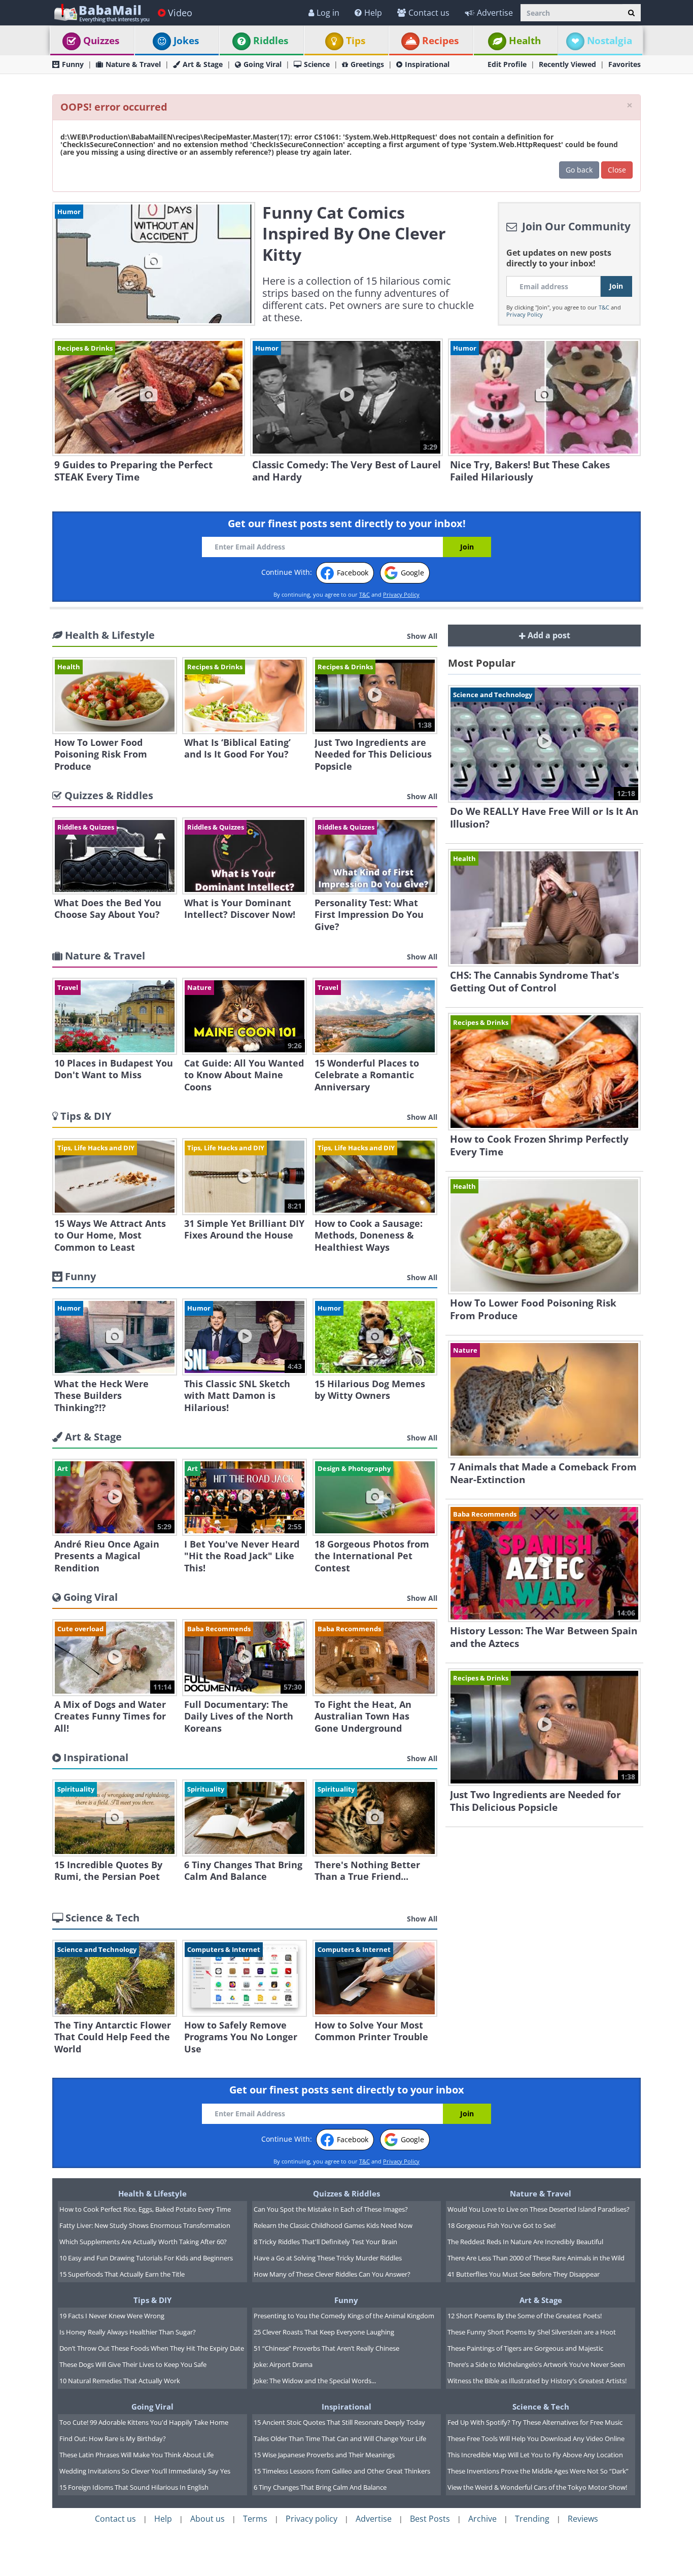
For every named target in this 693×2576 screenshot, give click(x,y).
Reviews (583, 2519)
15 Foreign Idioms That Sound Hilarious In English (134, 2487)
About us (207, 2519)
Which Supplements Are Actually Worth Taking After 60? (143, 2242)
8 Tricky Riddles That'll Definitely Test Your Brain (325, 2242)
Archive (482, 2519)
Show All (422, 636)
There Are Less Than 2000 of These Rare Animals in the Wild (536, 2258)
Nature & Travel (133, 64)
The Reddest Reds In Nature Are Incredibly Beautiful (525, 2242)
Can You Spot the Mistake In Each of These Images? (331, 2209)
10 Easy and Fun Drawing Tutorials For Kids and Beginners (146, 2258)
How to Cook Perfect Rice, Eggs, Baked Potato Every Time (145, 2209)
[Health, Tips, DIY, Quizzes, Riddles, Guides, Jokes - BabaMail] (101, 12)
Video (180, 13)
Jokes (186, 41)
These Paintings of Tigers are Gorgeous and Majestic (525, 2348)
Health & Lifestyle (152, 2193)
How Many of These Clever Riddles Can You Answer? (332, 2274)
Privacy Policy (525, 314)
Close (617, 170)
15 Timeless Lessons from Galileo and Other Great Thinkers (342, 2471)
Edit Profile (507, 64)
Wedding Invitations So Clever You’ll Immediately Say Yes (145, 2471)
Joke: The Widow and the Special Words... (315, 2381)
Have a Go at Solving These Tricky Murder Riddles (328, 2258)
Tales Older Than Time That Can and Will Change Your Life (340, 2438)
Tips (356, 41)
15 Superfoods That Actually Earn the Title (122, 2274)
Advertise (495, 13)
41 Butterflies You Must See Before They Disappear (524, 2274)
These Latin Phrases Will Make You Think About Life (136, 2455)
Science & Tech (541, 2407)
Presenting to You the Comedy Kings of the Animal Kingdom (344, 2316)
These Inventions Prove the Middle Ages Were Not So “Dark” (538, 2471)
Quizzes (101, 41)
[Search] (631, 13)
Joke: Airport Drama (283, 2364)
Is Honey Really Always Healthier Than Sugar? (128, 2332)
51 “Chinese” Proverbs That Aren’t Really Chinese (326, 2348)
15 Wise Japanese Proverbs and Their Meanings (324, 2455)
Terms (255, 2519)
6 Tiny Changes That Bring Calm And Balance (320, 2487)
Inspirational (427, 64)
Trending (532, 2519)
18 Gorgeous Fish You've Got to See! (501, 2225)
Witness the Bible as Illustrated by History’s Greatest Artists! (537, 2381)
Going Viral (263, 64)
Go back (579, 170)
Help (373, 13)
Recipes (440, 41)
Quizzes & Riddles (346, 2193)
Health (525, 41)
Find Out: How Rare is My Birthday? (113, 2438)
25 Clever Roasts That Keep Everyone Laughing (324, 2332)
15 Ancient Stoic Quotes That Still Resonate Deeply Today (339, 2422)
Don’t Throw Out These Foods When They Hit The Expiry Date (152, 2348)
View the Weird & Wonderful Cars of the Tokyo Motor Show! (537, 2487)
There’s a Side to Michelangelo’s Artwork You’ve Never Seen (536, 2364)
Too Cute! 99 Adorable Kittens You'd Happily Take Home (144, 2422)
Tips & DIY (152, 2300)
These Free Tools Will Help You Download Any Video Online (536, 2438)
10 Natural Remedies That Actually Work (120, 2381)
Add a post (548, 635)
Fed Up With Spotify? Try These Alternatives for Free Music (535, 2422)
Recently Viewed (567, 64)
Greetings (367, 64)
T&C (604, 307)
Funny (73, 64)
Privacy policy (311, 2519)
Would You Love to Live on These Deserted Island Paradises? (539, 2209)
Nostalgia (610, 41)
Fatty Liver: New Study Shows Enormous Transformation (145, 2225)
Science (317, 64)
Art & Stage (203, 64)
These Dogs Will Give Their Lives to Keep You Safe (133, 2364)
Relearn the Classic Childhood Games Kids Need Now (333, 2225)
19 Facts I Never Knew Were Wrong (112, 2316)
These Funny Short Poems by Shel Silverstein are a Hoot (532, 2332)
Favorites (625, 64)
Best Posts (430, 2519)
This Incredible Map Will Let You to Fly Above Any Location (535, 2455)
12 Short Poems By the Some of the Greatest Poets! (525, 2316)
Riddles (271, 41)
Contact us (429, 13)
